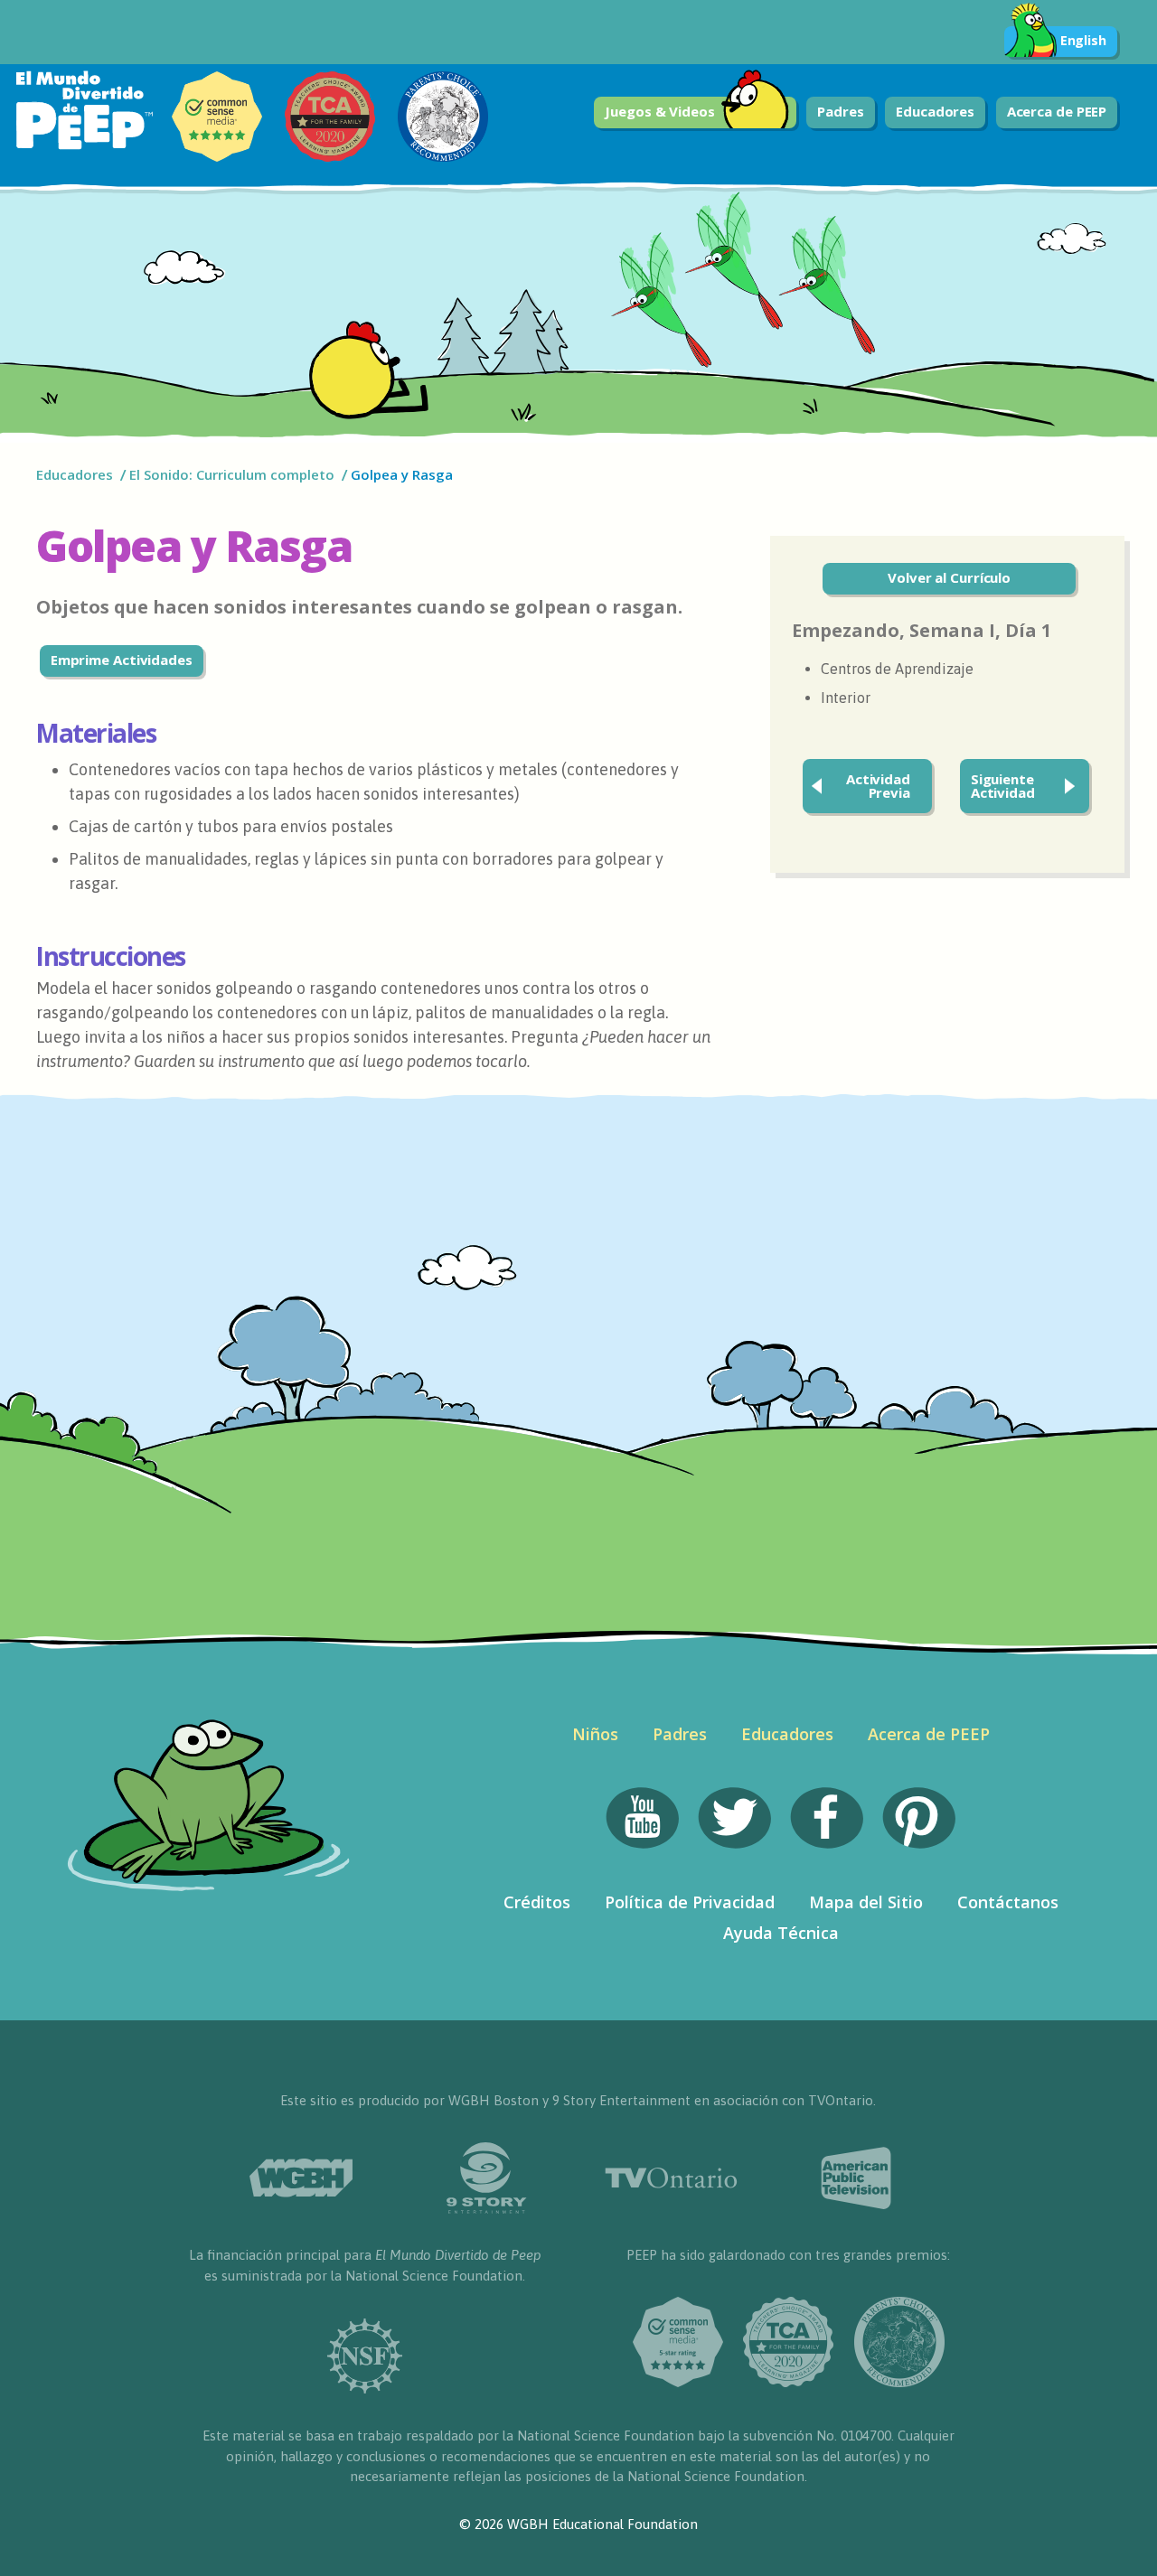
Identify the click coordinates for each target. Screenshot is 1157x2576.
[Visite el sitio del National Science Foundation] (365, 2356)
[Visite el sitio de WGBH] (301, 2178)
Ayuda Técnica (781, 1933)
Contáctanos (1008, 1902)
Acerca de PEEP (1057, 111)
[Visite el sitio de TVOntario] (671, 2178)
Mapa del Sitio (866, 1902)
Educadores (935, 111)
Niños (595, 1734)
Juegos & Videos (660, 111)
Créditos (537, 1902)
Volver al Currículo (949, 577)
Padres (840, 111)
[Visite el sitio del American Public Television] (856, 2178)
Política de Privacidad (690, 1902)
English (1083, 40)
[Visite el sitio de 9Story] (486, 2178)
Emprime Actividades (122, 660)
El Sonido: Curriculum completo (232, 474)
